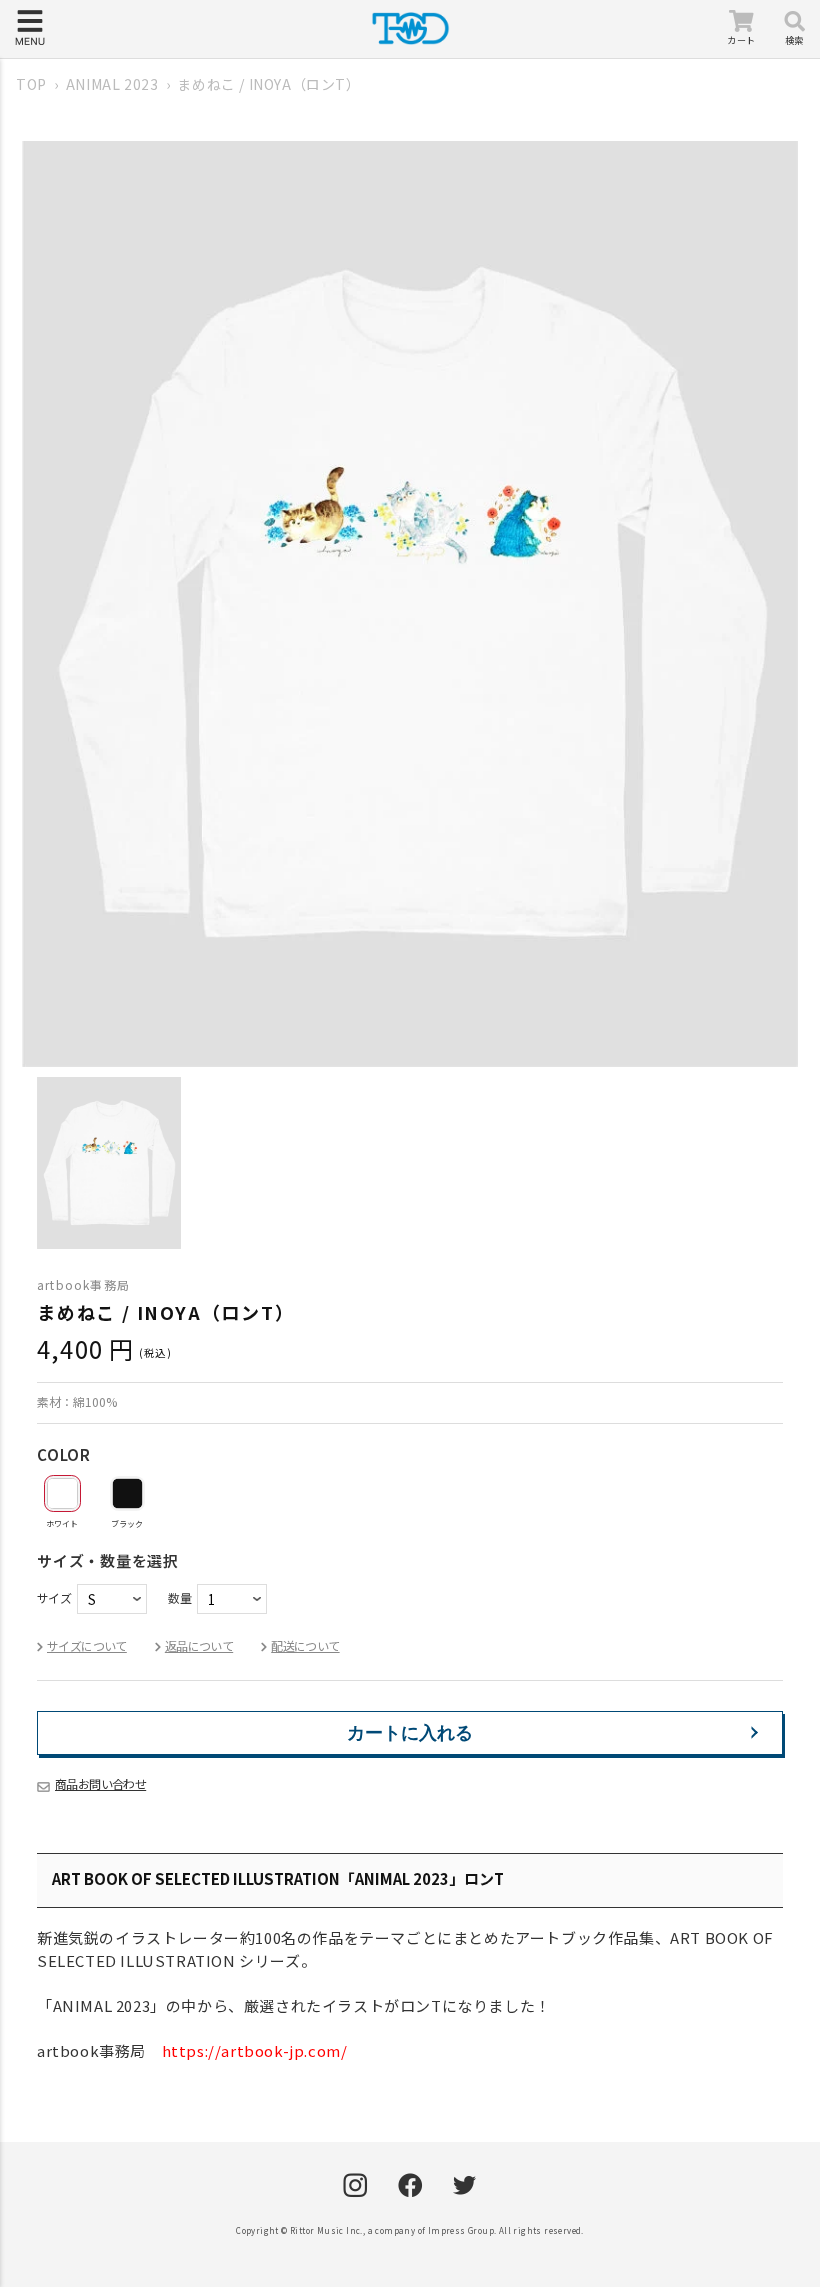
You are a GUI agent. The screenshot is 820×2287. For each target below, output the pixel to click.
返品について (199, 1645)
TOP (31, 84)
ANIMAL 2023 (112, 84)
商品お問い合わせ (100, 1783)
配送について (305, 1645)
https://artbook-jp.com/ (255, 2050)
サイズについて (87, 1645)
